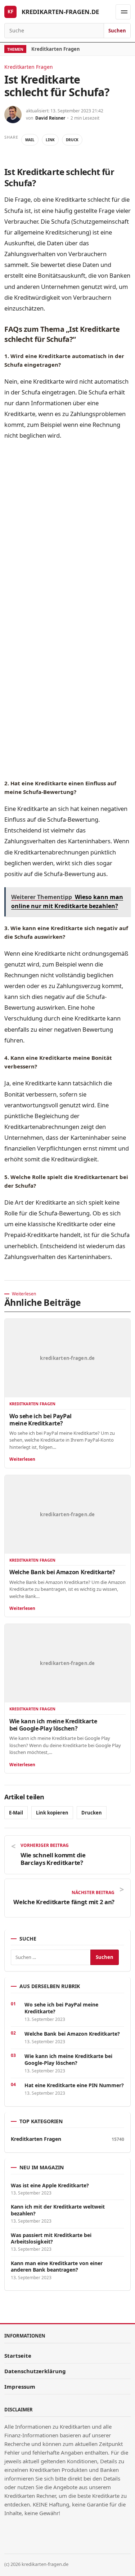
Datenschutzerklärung (35, 2371)
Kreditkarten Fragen (56, 49)
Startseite (18, 2356)
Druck (72, 140)
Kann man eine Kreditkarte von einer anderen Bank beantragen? (57, 2267)
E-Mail (16, 1813)
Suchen (117, 31)
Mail (30, 140)
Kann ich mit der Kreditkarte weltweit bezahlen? (58, 2210)
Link (50, 140)
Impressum (20, 2387)
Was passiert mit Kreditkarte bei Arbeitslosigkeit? (51, 2238)
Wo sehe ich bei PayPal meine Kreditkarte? (40, 1420)
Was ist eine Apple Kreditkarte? (50, 2186)
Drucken (92, 1813)
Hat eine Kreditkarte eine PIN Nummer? (74, 2085)
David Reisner (50, 118)
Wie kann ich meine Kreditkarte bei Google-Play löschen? (53, 1725)
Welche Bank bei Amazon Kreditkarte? (62, 1572)
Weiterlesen (22, 1459)
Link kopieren (52, 1813)
